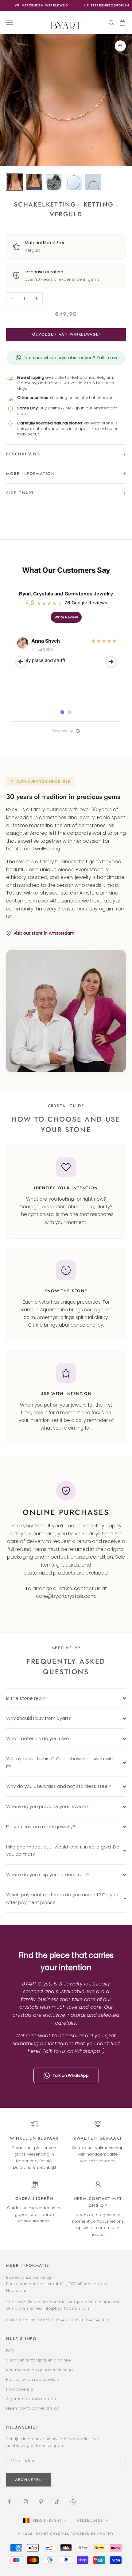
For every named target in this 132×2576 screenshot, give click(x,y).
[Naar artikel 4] (74, 182)
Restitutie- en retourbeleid (33, 2379)
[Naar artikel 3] (54, 182)
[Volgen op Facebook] (9, 2502)
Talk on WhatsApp (71, 2075)
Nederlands (89, 2521)
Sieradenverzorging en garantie (39, 2360)
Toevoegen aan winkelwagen (66, 334)
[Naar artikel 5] (93, 182)
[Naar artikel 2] (34, 182)
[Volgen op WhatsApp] (73, 2502)
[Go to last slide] (21, 662)
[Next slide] (111, 662)
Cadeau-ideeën (34, 2199)
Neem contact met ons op (33, 2408)
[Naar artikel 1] (15, 182)
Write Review (66, 617)
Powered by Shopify (92, 2534)
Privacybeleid (20, 2389)
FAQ (10, 2351)
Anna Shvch (46, 641)
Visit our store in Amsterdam (44, 933)
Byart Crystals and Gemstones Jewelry (66, 594)
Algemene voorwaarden (31, 2399)
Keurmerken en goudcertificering (39, 2370)
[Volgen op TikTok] (57, 2502)
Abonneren (29, 2480)
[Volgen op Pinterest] (41, 2502)
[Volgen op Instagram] (25, 2502)
